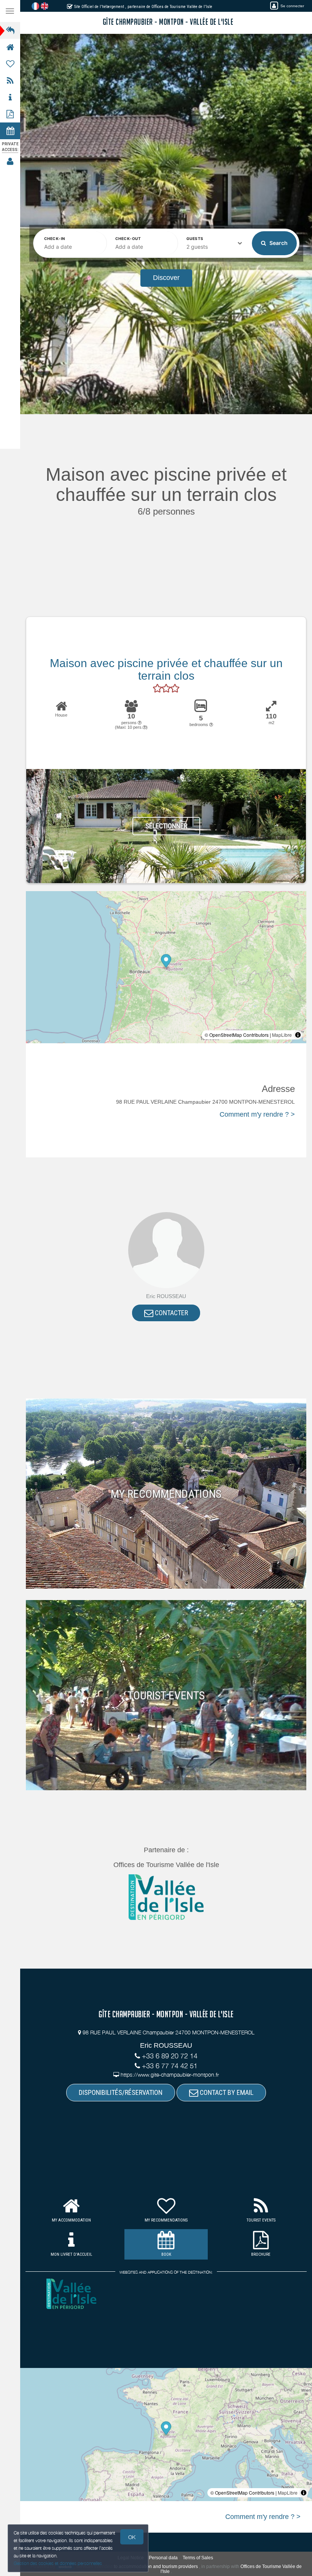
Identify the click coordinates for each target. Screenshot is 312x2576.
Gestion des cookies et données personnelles (58, 2563)
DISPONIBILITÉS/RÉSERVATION (121, 2092)
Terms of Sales (198, 2558)
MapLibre (282, 1035)
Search (278, 243)
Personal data (163, 2558)
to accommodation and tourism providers (156, 2566)
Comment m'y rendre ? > (257, 1114)
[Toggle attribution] (298, 1035)
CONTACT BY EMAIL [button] (226, 2092)
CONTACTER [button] (171, 1313)
